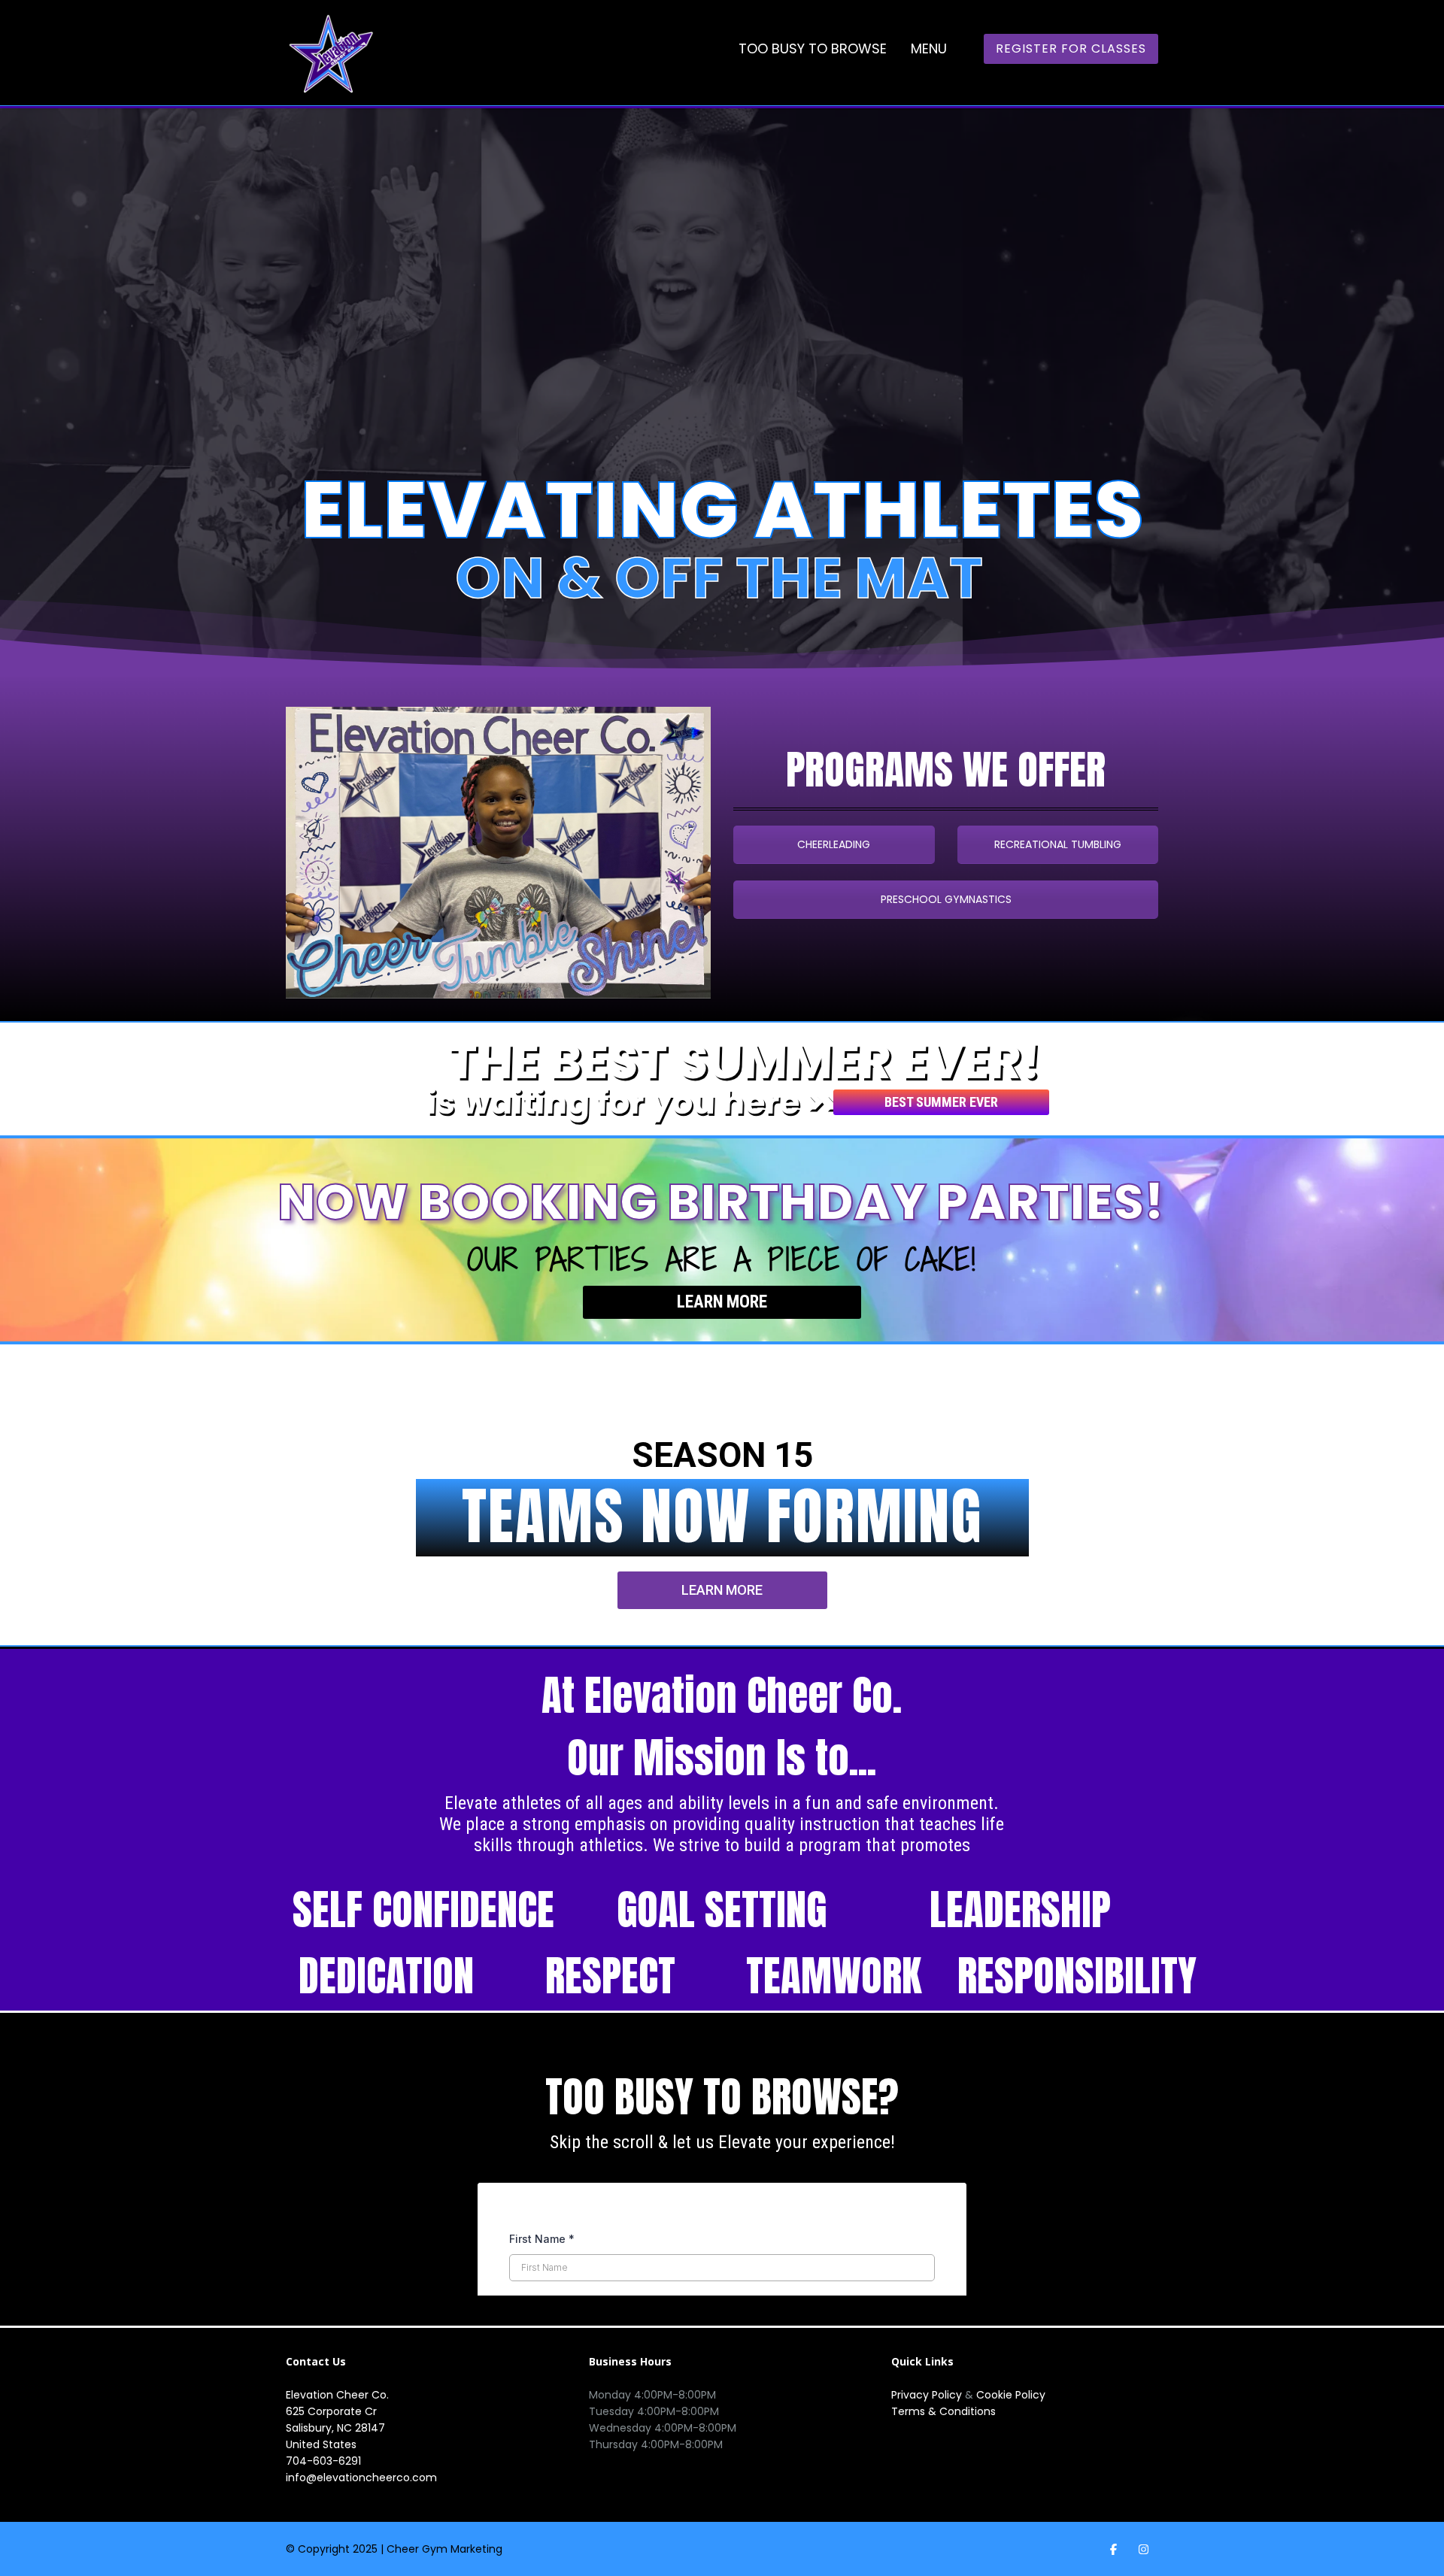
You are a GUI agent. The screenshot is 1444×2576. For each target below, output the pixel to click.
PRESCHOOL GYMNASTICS (946, 899)
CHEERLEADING (834, 844)
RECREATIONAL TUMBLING (1058, 844)
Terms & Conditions (943, 2411)
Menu (929, 48)
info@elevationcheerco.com (361, 2478)
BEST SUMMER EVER (941, 1102)
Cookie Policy (1011, 2395)
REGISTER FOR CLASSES (1071, 48)
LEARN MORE (722, 1302)
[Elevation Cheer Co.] (331, 53)
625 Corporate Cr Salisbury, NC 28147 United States (335, 2428)
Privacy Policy (928, 2395)
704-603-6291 (323, 2461)
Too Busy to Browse (813, 48)
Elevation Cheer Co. (337, 2395)
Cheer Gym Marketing (444, 2549)
